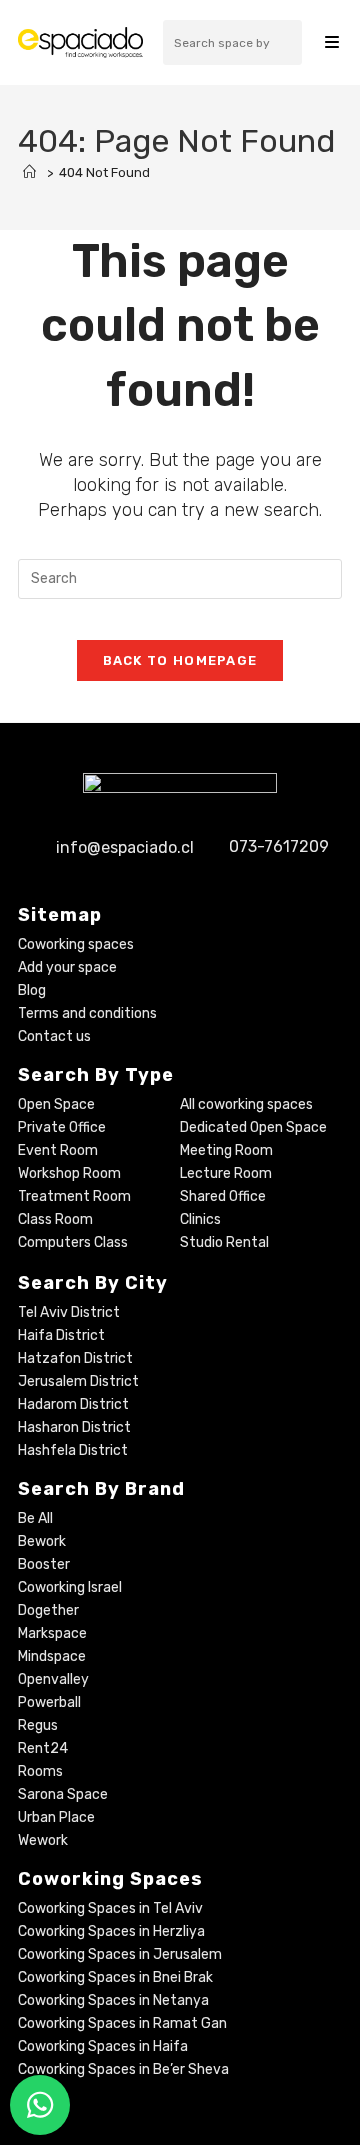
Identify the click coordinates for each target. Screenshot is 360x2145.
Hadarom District (73, 1404)
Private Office (62, 1127)
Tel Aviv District (69, 1312)
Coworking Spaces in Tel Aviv (110, 1908)
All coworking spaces (246, 1104)
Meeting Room (226, 1150)
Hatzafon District (75, 1358)
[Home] (29, 172)
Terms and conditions (87, 1013)
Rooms (40, 1771)
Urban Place (56, 1817)
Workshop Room (69, 1173)
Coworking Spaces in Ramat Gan (122, 2023)
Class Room (55, 1219)
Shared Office (223, 1196)
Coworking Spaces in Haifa (103, 2046)
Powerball (49, 1702)
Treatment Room (74, 1196)
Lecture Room (226, 1173)
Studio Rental (224, 1242)
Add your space (67, 967)
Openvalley (53, 1679)
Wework (43, 1840)
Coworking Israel (70, 1587)
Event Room (58, 1150)
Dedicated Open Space (253, 1127)
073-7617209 (279, 847)
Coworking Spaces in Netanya (113, 2000)
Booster (44, 1564)
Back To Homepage (180, 660)
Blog (32, 990)
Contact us (54, 1036)
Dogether (48, 1610)
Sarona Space (63, 1794)
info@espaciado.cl (125, 847)
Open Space (56, 1104)
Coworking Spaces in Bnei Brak (115, 1977)
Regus (38, 1725)
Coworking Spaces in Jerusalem (120, 1954)
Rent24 (43, 1748)
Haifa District (61, 1335)
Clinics (200, 1219)
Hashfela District (73, 1450)
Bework (42, 1541)
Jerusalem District (78, 1381)
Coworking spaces (76, 944)
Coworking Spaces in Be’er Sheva (123, 2069)
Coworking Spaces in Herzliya (111, 1931)
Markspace (52, 1633)
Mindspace (52, 1656)
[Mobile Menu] (332, 42)
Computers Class (73, 1242)
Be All (35, 1518)
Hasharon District (74, 1427)
